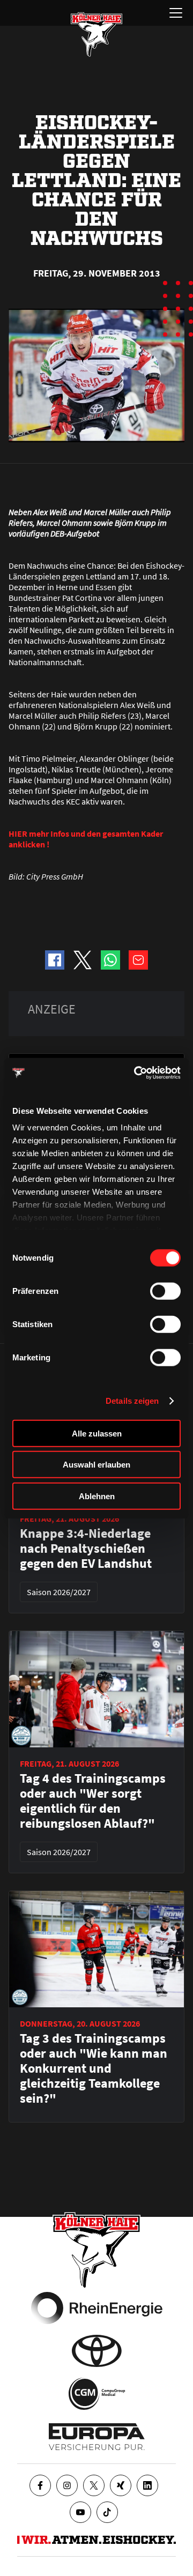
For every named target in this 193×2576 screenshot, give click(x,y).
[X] (94, 2485)
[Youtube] (80, 2512)
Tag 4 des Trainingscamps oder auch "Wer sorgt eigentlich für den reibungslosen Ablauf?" (93, 1801)
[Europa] (97, 2437)
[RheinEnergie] (97, 2308)
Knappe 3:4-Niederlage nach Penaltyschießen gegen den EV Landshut (86, 1548)
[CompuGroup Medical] (97, 2394)
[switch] (165, 1291)
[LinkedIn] (147, 2485)
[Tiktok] (107, 2512)
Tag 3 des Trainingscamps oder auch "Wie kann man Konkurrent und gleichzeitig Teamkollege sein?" (94, 2068)
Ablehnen (97, 1496)
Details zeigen (132, 1401)
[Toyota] (97, 2351)
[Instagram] (67, 2485)
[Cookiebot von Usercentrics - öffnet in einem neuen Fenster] (136, 1073)
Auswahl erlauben (96, 1465)
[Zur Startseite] (96, 34)
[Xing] (121, 2485)
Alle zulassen (97, 1433)
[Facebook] (40, 2485)
